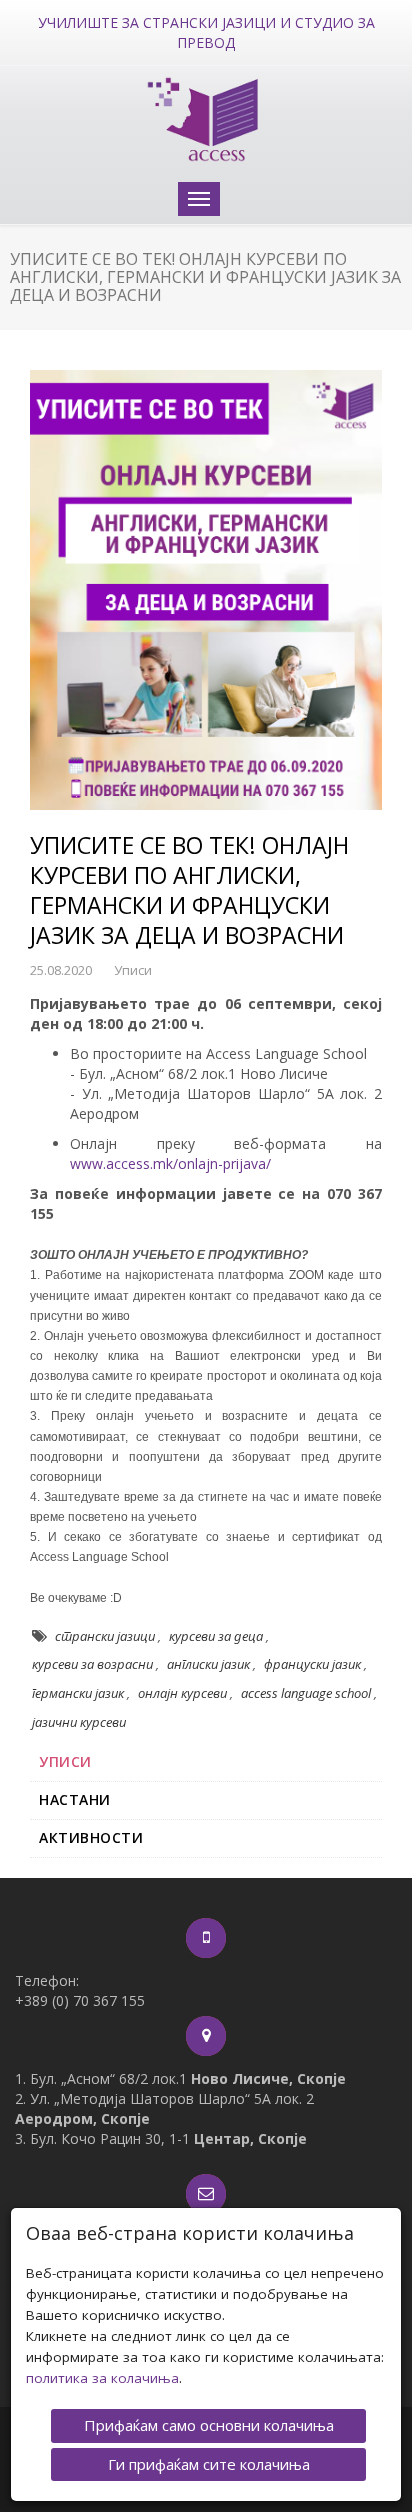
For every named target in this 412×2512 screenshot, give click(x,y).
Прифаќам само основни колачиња (209, 2425)
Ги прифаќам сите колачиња (209, 2464)
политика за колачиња (102, 2378)
